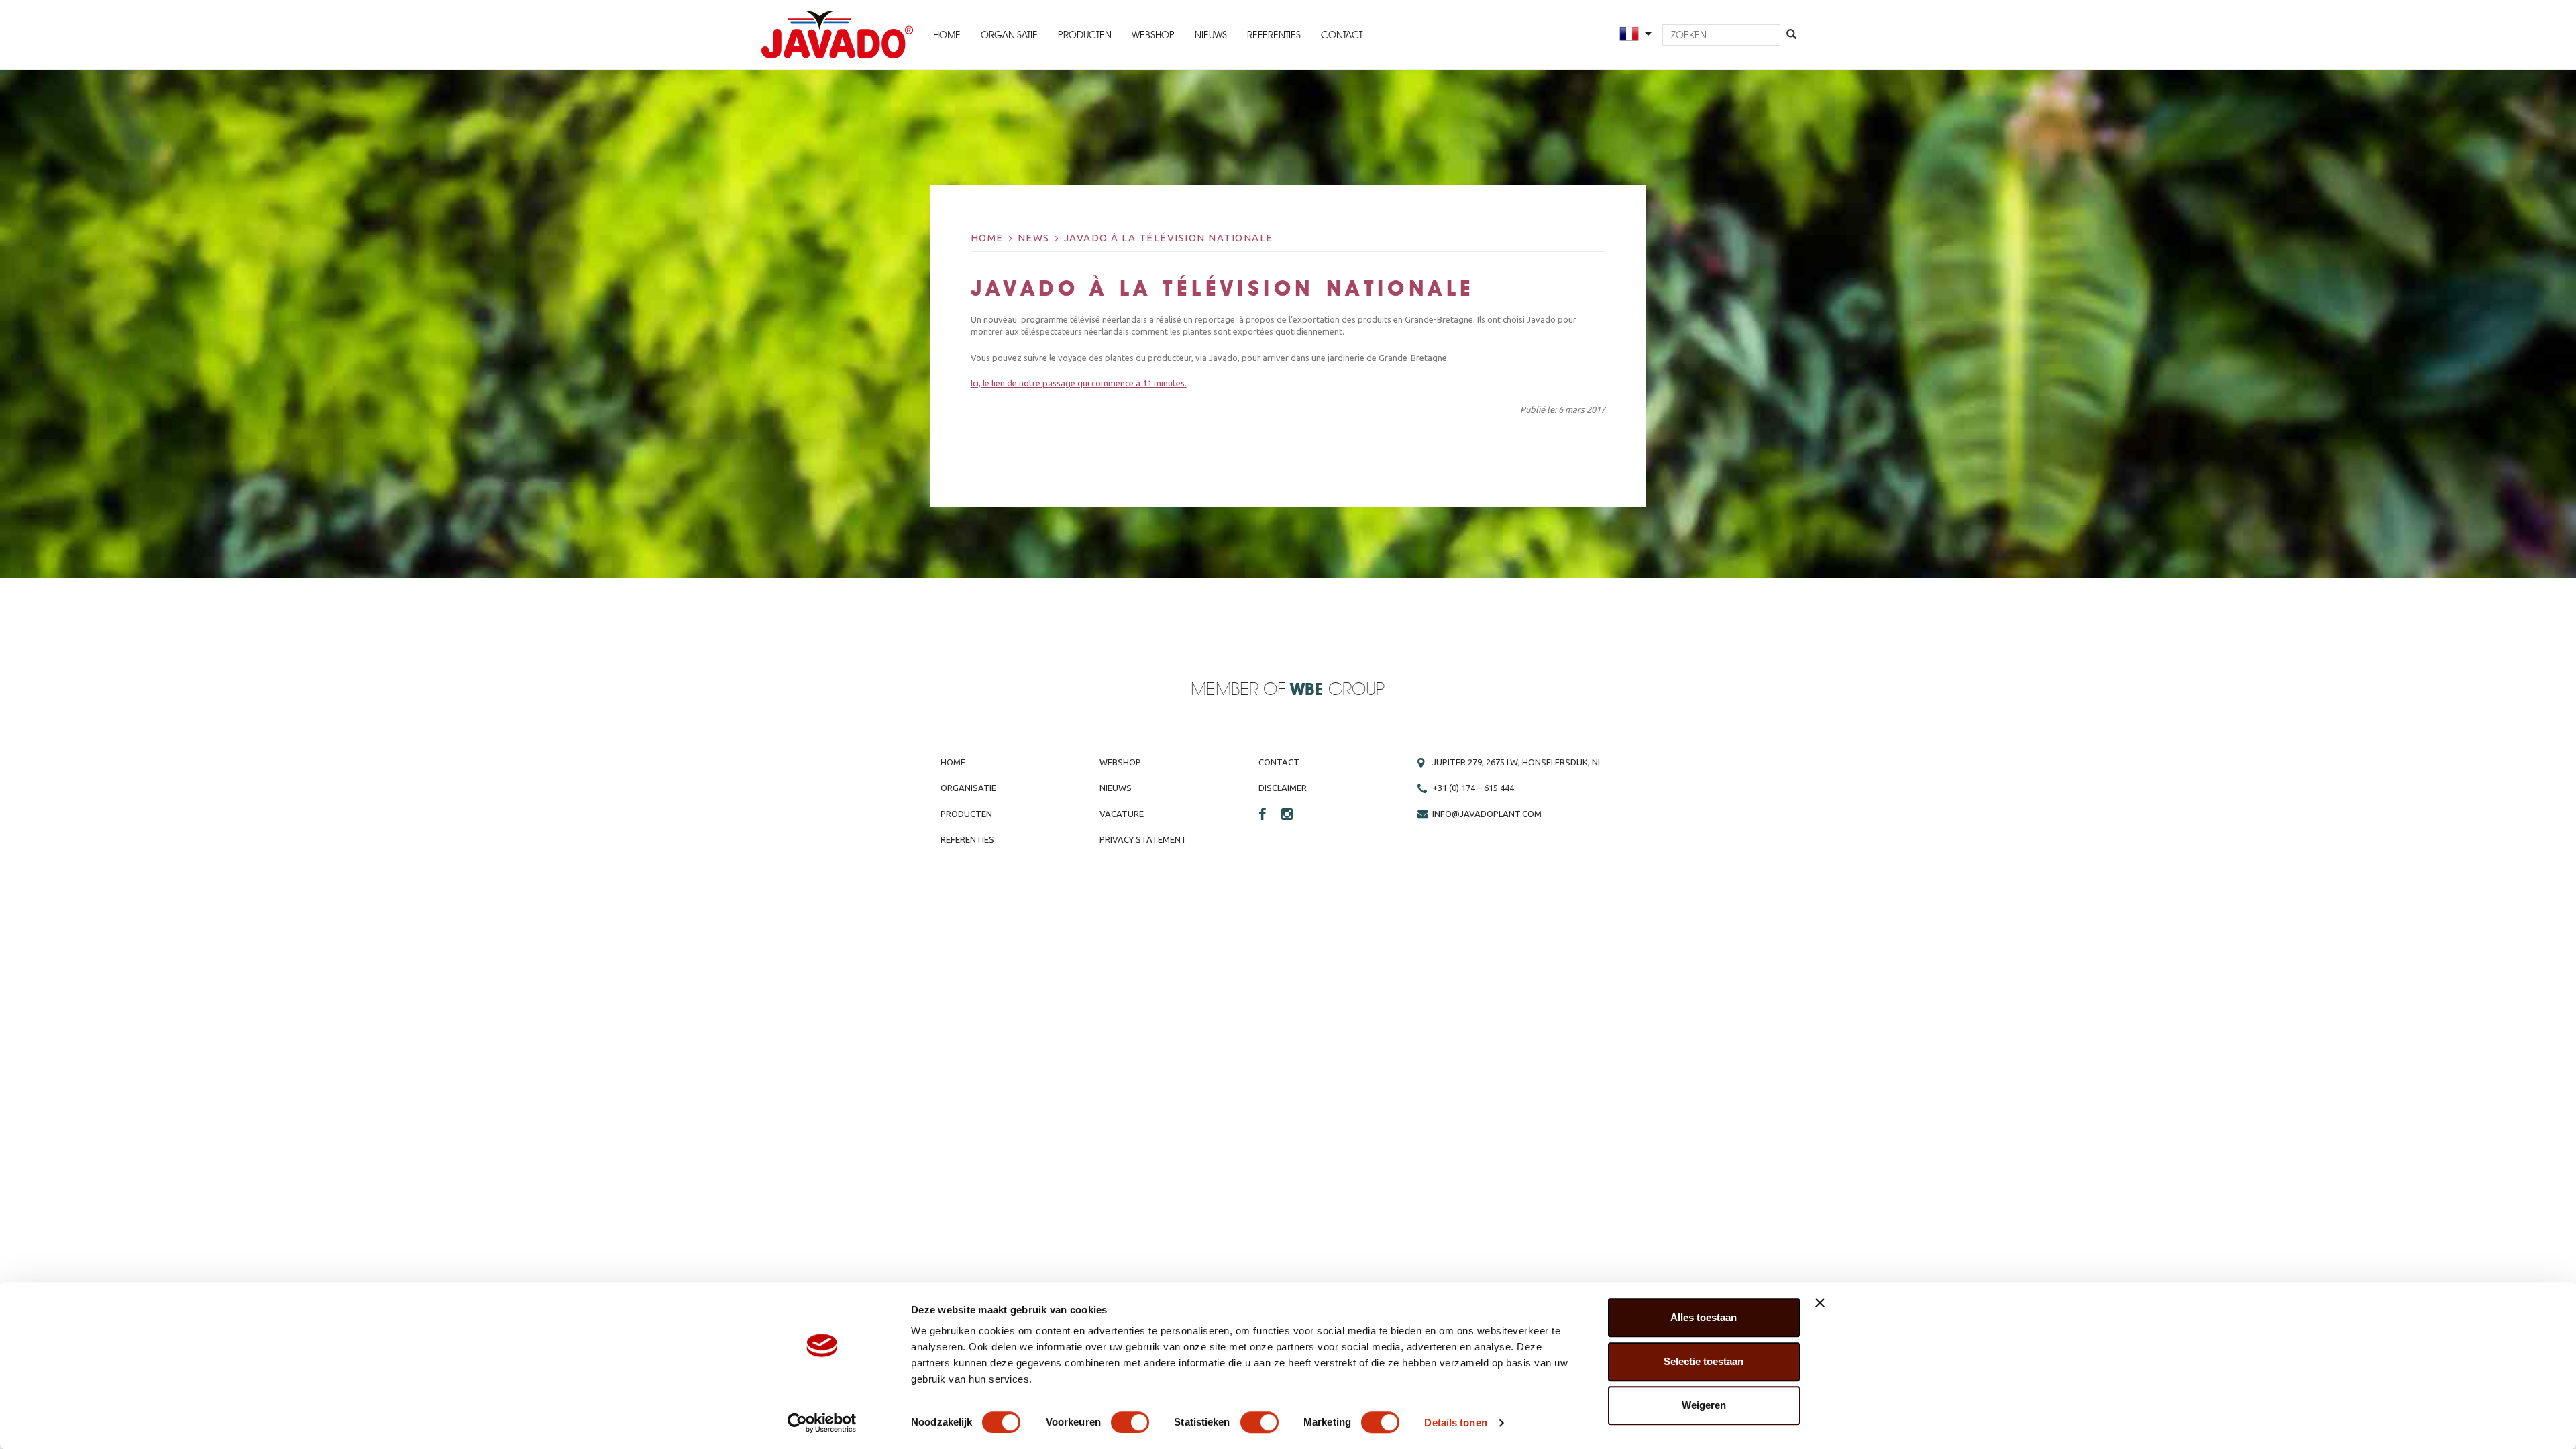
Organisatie (1009, 35)
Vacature (1122, 814)
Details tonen (1455, 1423)
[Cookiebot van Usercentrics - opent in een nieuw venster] (822, 1423)
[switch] (1130, 1422)
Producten (1085, 35)
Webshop (1153, 35)
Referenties (1274, 35)
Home (947, 35)
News (1034, 238)
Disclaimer (1283, 788)
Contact (1342, 35)
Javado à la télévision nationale (1169, 238)
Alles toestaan (1704, 1317)
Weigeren (1704, 1405)
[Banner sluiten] (1820, 1303)
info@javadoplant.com (1487, 814)
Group (1337, 690)
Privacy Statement (1143, 839)
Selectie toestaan (1704, 1361)
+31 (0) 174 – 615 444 (1473, 788)
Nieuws (1211, 35)
